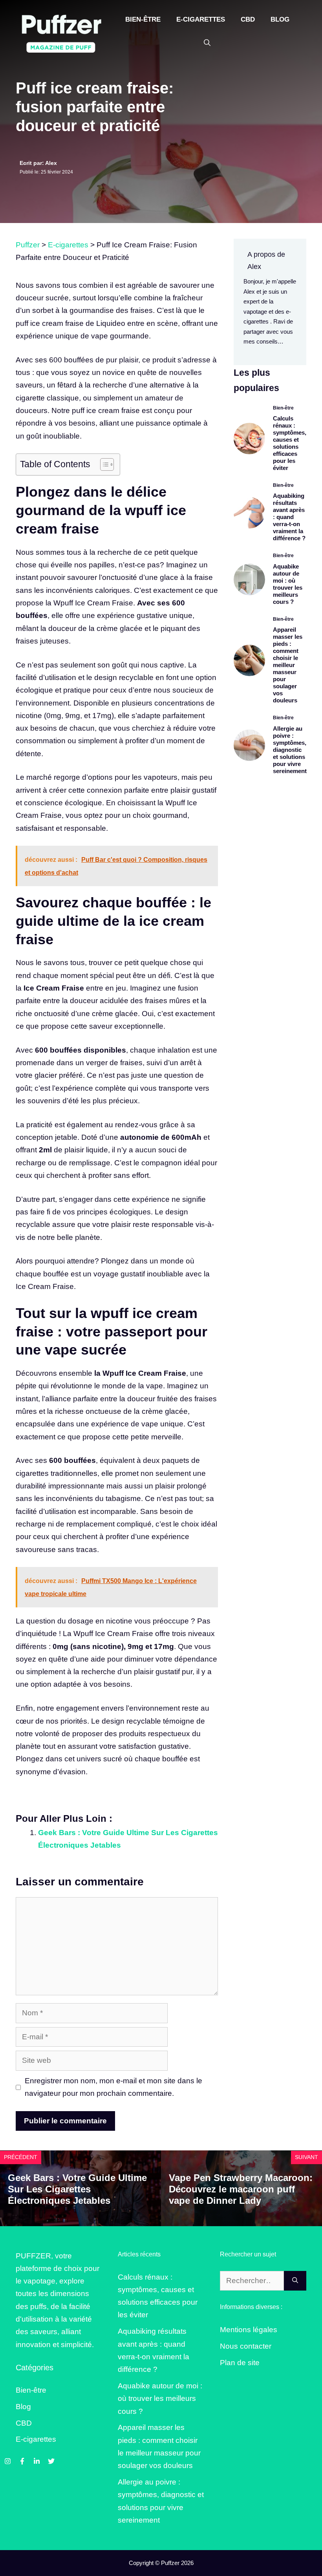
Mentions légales (249, 2330)
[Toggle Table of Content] (103, 464)
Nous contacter (246, 2346)
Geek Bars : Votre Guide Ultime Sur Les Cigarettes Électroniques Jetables (77, 2189)
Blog (280, 19)
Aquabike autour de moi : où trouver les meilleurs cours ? (288, 584)
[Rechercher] (295, 2281)
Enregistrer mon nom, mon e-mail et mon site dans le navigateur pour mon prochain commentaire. (113, 2087)
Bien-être (143, 19)
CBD (248, 19)
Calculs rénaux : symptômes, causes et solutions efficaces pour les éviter (290, 443)
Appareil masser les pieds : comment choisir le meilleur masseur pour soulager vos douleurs (288, 665)
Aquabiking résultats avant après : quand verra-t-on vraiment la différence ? (289, 517)
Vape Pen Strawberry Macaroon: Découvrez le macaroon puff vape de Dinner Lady (241, 2189)
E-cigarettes (201, 19)
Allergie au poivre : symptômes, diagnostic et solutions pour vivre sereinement (290, 750)
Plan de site (240, 2363)
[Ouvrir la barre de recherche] (207, 43)
